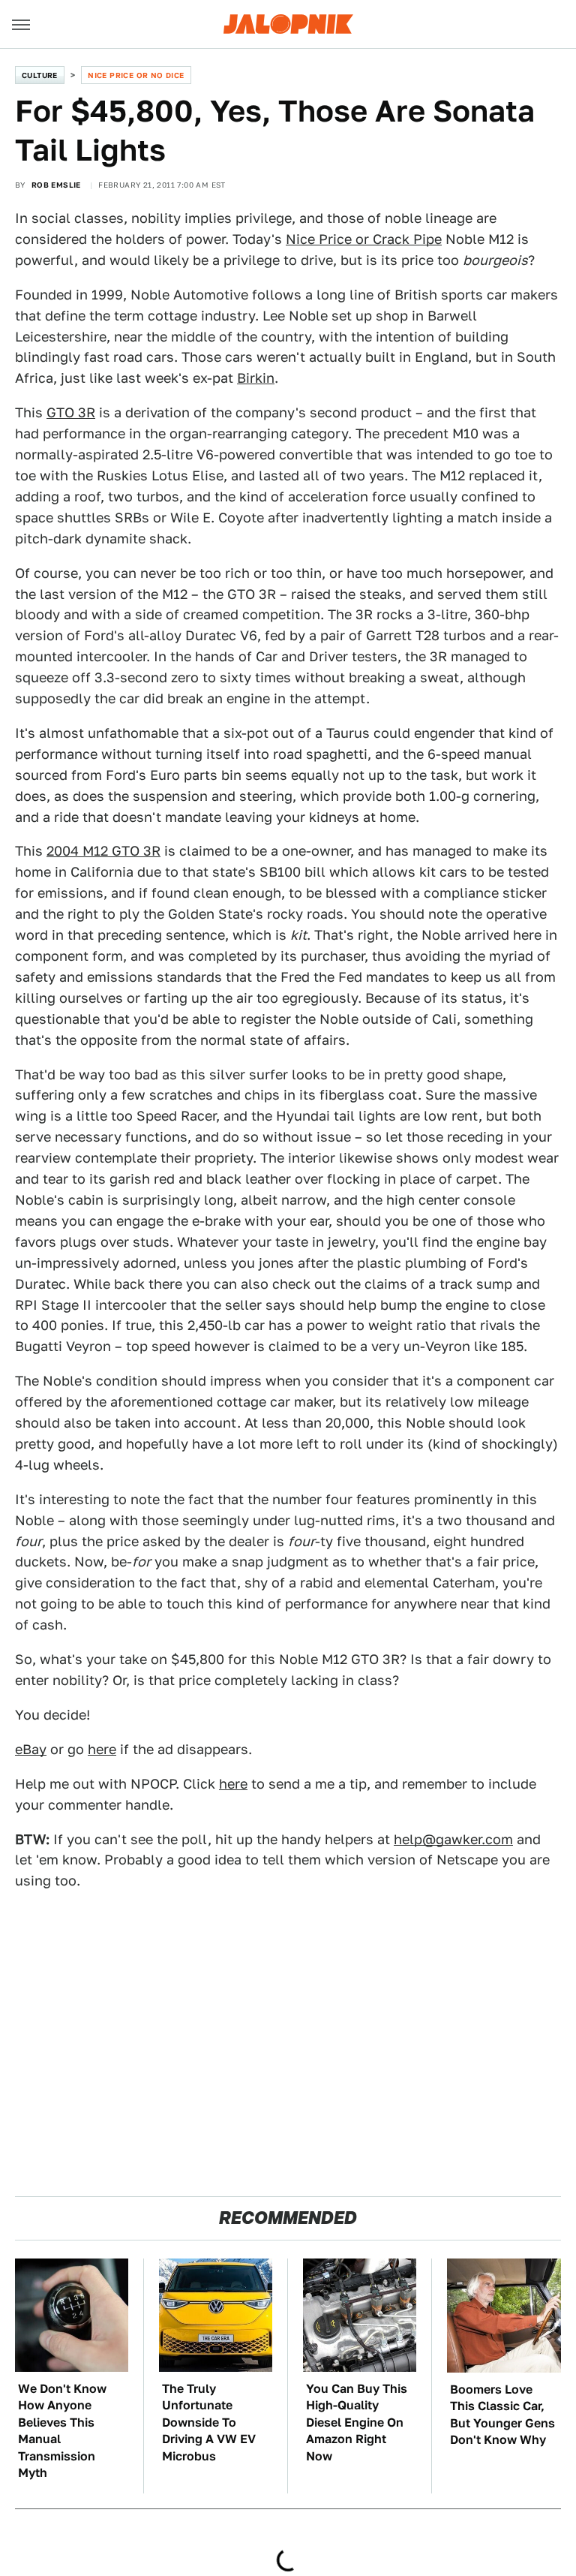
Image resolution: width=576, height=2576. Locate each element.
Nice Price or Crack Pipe (364, 239)
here (102, 1749)
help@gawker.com (453, 1839)
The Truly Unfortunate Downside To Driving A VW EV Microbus (209, 2423)
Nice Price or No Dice (136, 75)
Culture (40, 75)
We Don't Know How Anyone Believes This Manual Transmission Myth (62, 2431)
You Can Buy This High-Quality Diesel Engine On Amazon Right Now (357, 2423)
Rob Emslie (56, 185)
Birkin (256, 378)
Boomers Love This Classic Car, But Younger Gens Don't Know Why (502, 2415)
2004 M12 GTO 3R (103, 851)
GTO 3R (71, 412)
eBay (31, 1749)
